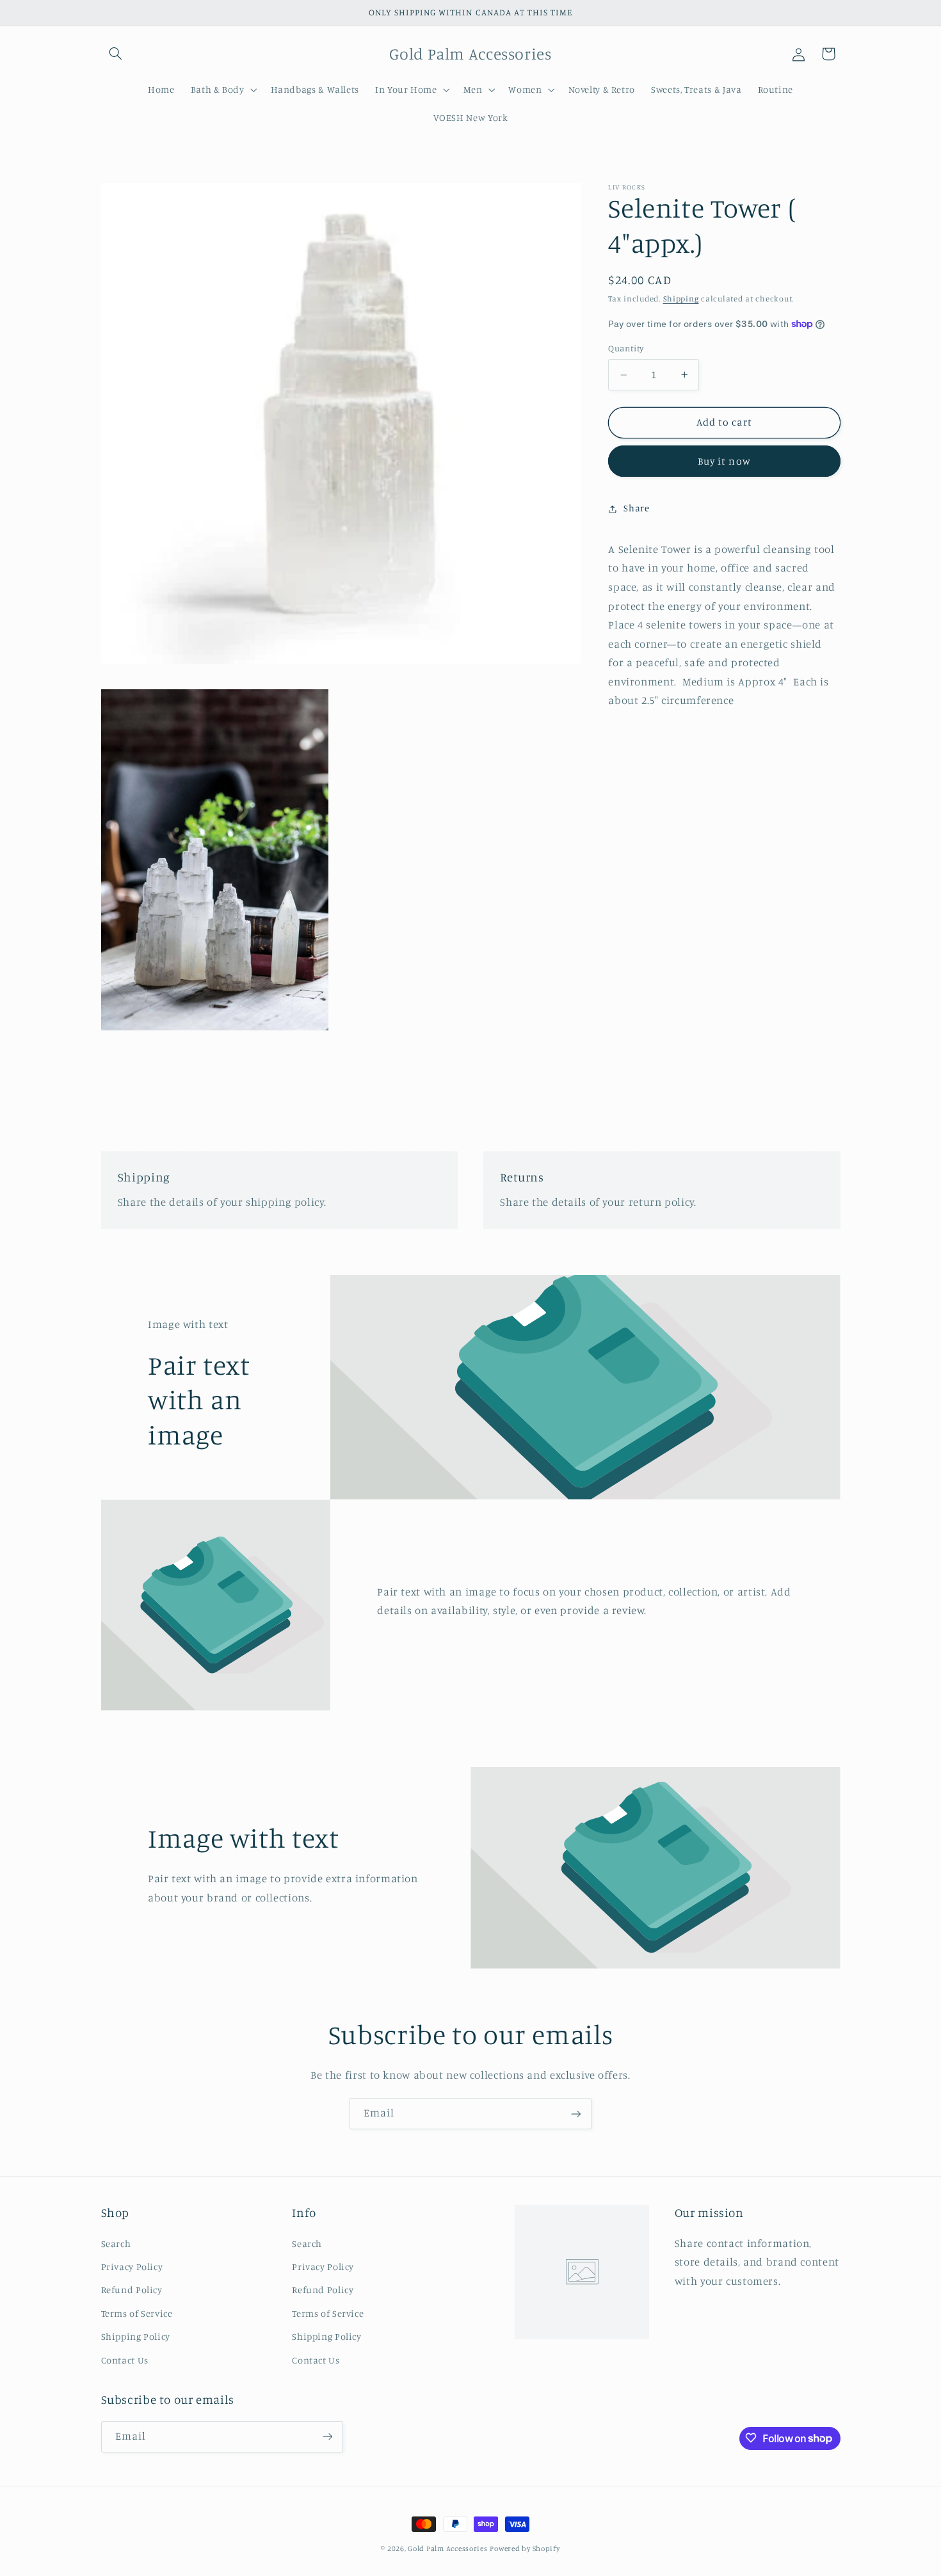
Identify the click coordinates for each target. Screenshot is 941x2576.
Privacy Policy (132, 2266)
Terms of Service (137, 2313)
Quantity (626, 349)
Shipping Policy (136, 2336)
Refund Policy (132, 2290)
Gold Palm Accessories (447, 2548)
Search (116, 2243)
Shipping (681, 299)
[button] (116, 54)
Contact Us (125, 2359)
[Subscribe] (576, 2114)
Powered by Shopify (525, 2548)
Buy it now (724, 461)
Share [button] (636, 508)
